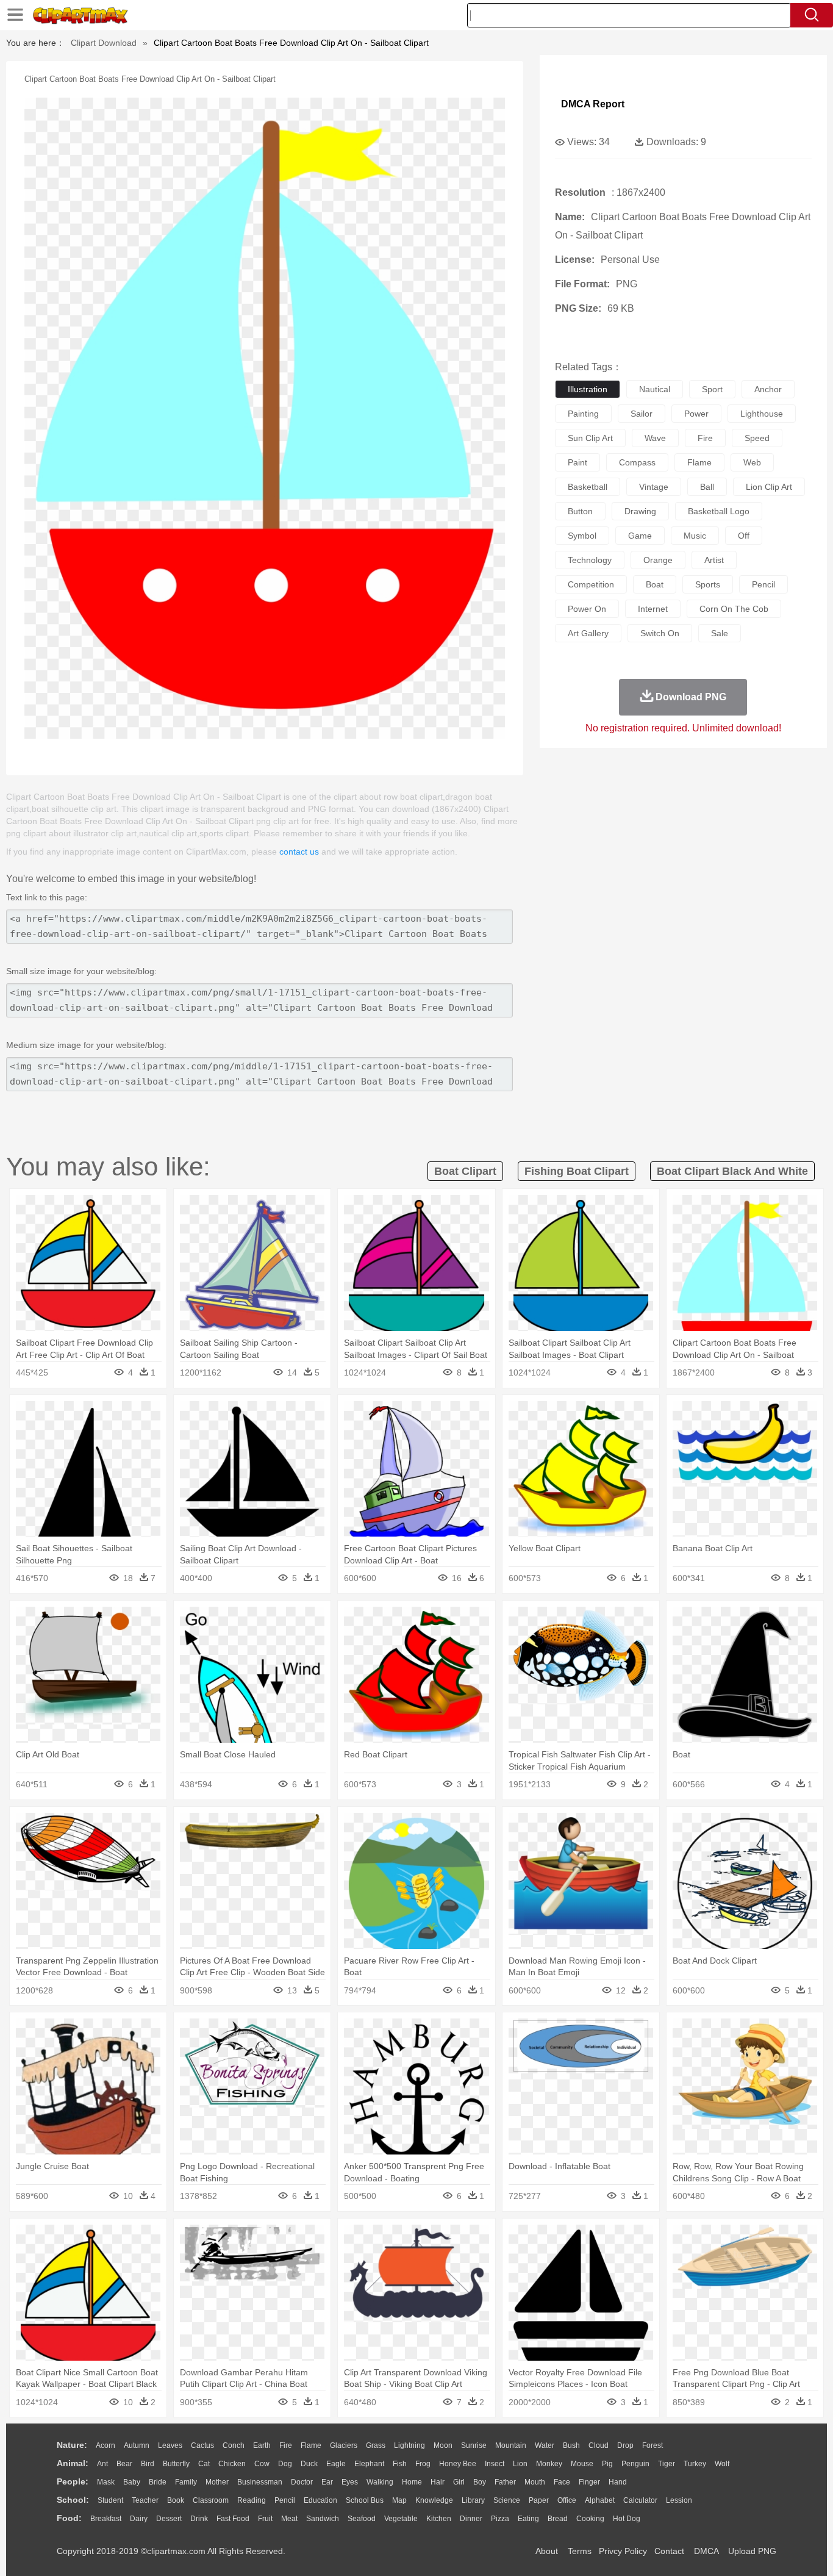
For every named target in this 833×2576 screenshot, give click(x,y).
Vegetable (401, 2519)
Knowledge (434, 2500)
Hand (618, 2482)
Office (567, 2500)
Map (399, 2500)
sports (708, 584)
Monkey (549, 2464)
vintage (654, 487)
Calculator (640, 2500)
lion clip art (769, 487)
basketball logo (719, 511)
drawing (640, 511)
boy (480, 2482)
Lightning (409, 2445)
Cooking (590, 2519)
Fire (286, 2445)
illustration (588, 389)
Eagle (336, 2464)
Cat (204, 2464)
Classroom (211, 2500)
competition (591, 584)
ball (707, 487)
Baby (132, 2482)
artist (714, 560)
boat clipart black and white (732, 1171)
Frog (423, 2464)
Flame (311, 2445)
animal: (73, 2463)
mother (217, 2482)
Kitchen (439, 2519)
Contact (669, 2551)
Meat (289, 2519)
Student (110, 2500)
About (547, 2551)
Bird (148, 2464)
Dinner (471, 2519)
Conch (234, 2445)
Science (507, 2500)
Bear (124, 2464)
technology (590, 560)
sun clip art (590, 438)
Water (545, 2445)
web (752, 462)
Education (320, 2500)
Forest (652, 2445)
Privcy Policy (623, 2551)
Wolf (722, 2464)
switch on (660, 633)
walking (380, 2482)
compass (637, 462)
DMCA (706, 2551)
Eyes (350, 2482)
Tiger (667, 2464)
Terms (580, 2551)
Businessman (260, 2482)
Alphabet (600, 2500)
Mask (106, 2482)
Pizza (500, 2519)
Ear (327, 2482)
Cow (262, 2464)
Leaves (170, 2445)
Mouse (582, 2464)
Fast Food (233, 2519)
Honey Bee (458, 2464)
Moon (443, 2445)
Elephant (369, 2464)
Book (176, 2500)
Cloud (599, 2445)
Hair (438, 2482)
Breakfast (106, 2519)
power (696, 414)
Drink (199, 2519)
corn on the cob (734, 609)
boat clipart (465, 1171)
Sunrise (474, 2445)
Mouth (535, 2482)
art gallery (588, 633)
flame (699, 462)
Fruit (265, 2519)
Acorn (105, 2445)
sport (712, 389)
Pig (607, 2464)
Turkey (695, 2464)
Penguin (635, 2464)
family (186, 2482)
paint (577, 462)
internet (653, 609)
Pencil (285, 2500)
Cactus (202, 2445)
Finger (589, 2482)
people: (73, 2481)
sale (720, 633)
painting (583, 414)
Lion (520, 2464)
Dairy (139, 2519)
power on (587, 609)
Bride (158, 2482)
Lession (679, 2500)
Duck (309, 2464)
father (505, 2482)
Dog (285, 2464)
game (640, 536)
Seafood (362, 2519)
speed (757, 438)
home (412, 2482)
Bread (558, 2519)
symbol (582, 536)
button (580, 511)
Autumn (137, 2445)
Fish (400, 2464)
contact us (299, 852)
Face (562, 2482)
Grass (376, 2445)
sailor (642, 414)
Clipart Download (104, 43)
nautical (655, 389)
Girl (459, 2482)
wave (655, 438)
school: (73, 2500)
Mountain (511, 2445)
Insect (495, 2464)
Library (473, 2500)
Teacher (145, 2500)
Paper (539, 2500)
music (695, 536)
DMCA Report (593, 104)
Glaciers (344, 2445)
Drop (625, 2445)
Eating (528, 2519)
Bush (571, 2445)
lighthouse (762, 414)
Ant (102, 2464)
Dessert (169, 2519)
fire (705, 438)
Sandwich (323, 2519)
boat (655, 584)
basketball (588, 487)
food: (69, 2518)
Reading (252, 2500)
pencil (763, 584)
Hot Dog (627, 2519)
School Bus (365, 2500)
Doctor (302, 2482)
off (744, 536)
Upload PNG (752, 2551)
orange (658, 560)
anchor (768, 389)
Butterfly (176, 2464)
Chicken (232, 2464)
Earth (262, 2445)
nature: (72, 2445)
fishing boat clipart (577, 1171)
